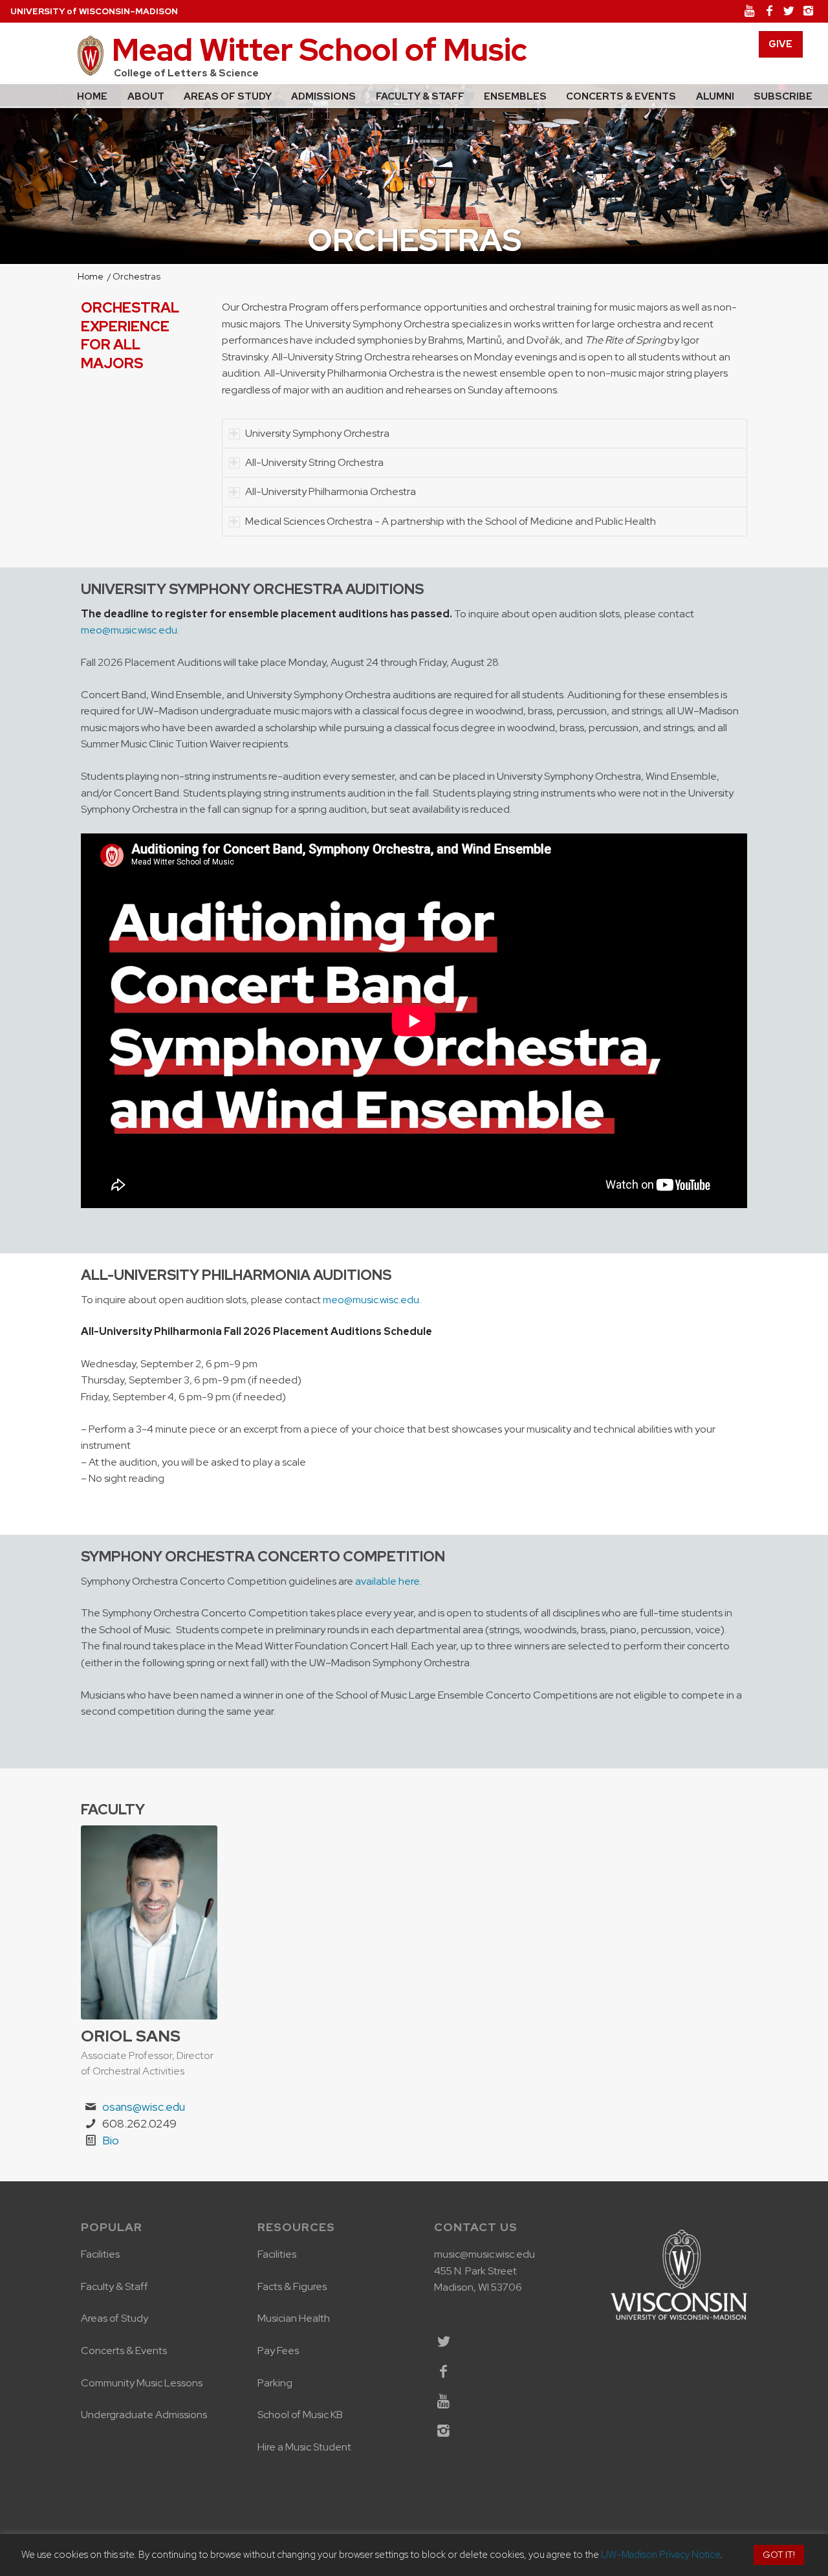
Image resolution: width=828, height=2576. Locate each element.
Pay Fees (278, 2350)
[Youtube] (750, 11)
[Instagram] (808, 11)
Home (91, 277)
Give (780, 44)
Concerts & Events (124, 2350)
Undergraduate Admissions (144, 2415)
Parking (275, 2383)
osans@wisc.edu (144, 2107)
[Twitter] (789, 11)
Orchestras (414, 240)
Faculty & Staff (114, 2286)
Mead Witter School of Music (320, 50)
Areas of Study (114, 2318)
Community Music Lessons (142, 2383)
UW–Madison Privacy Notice (660, 2555)
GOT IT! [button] (779, 2555)
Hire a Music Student (304, 2447)
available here (387, 1581)
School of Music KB (300, 2415)
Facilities (101, 2254)
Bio (111, 2140)
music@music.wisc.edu (485, 2254)
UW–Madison (94, 11)
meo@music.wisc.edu (129, 630)
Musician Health (294, 2318)
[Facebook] (769, 11)
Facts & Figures (292, 2286)
